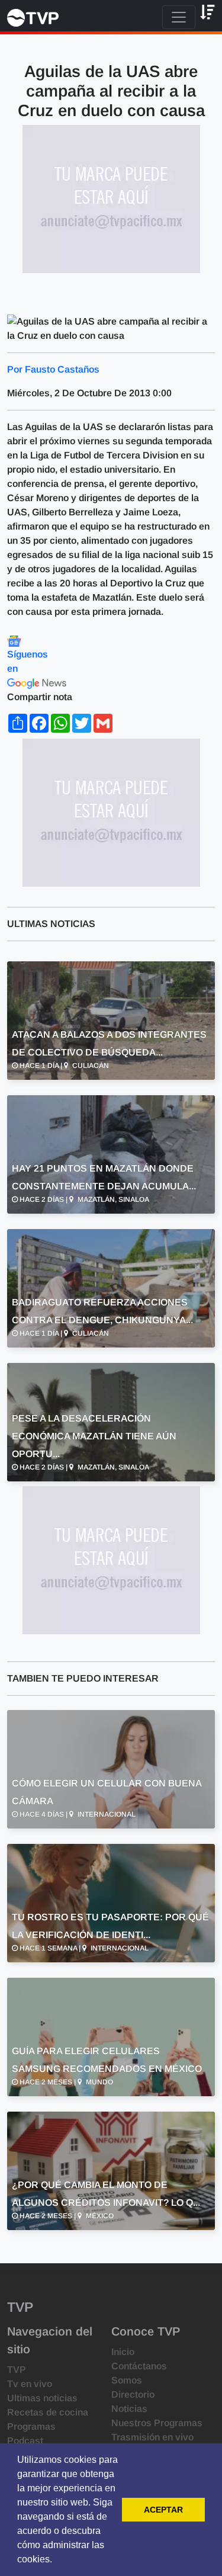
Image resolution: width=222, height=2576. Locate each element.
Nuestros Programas (157, 2423)
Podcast (25, 2441)
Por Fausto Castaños (53, 369)
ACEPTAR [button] (163, 2510)
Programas (31, 2426)
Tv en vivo (30, 2384)
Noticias (129, 2409)
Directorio (133, 2394)
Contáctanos (139, 2366)
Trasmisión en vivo (152, 2437)
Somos (127, 2380)
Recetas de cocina (48, 2412)
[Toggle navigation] (179, 17)
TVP (17, 2370)
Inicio (123, 2352)
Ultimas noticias (42, 2398)
